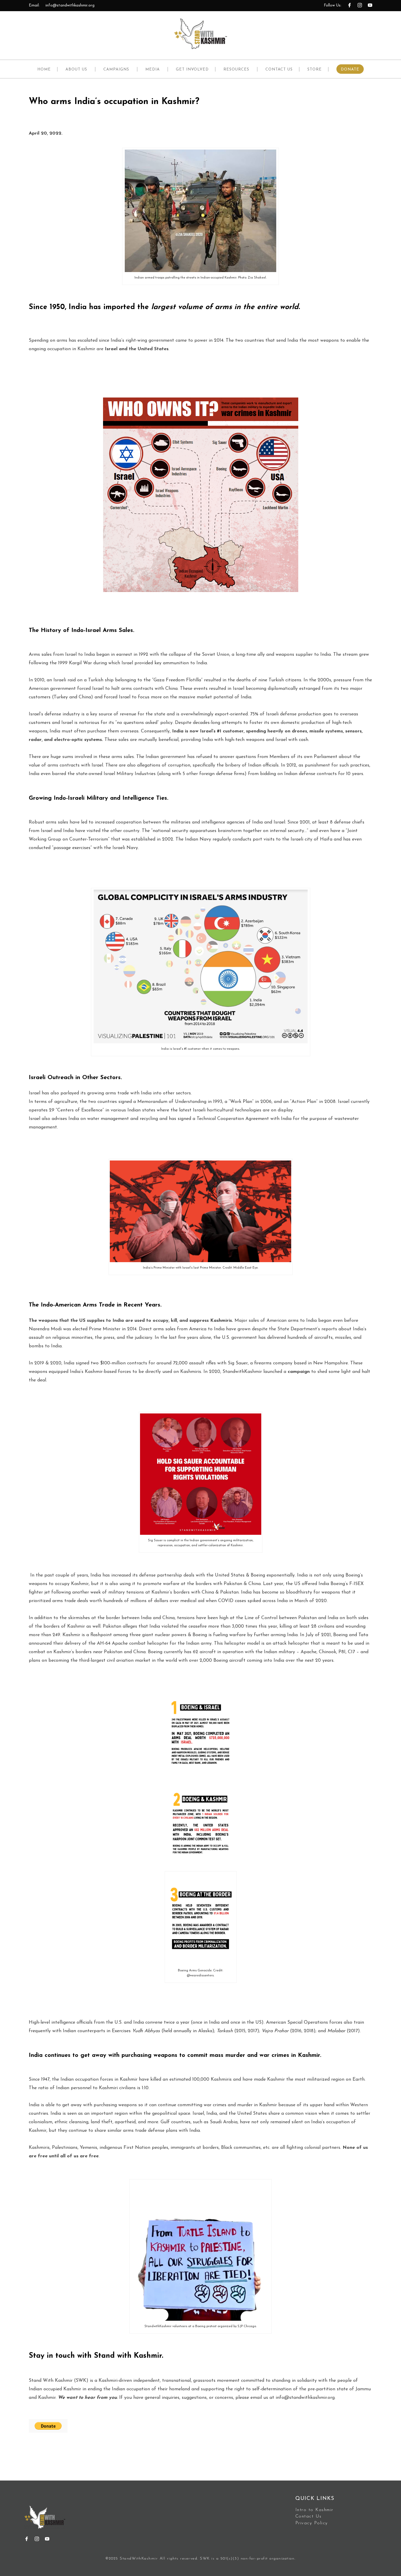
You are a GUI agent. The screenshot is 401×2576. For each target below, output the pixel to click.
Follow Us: (333, 5)
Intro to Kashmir (314, 2510)
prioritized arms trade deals (58, 1601)
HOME (44, 69)
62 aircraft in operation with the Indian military (244, 1652)
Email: (34, 5)
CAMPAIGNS (116, 69)
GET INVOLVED (192, 69)
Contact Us (309, 2517)
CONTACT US (279, 69)
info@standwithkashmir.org (70, 5)
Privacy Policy (312, 2523)
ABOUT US (76, 69)
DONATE (350, 69)
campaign (299, 1372)
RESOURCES (236, 69)
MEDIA (153, 69)
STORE (315, 69)
